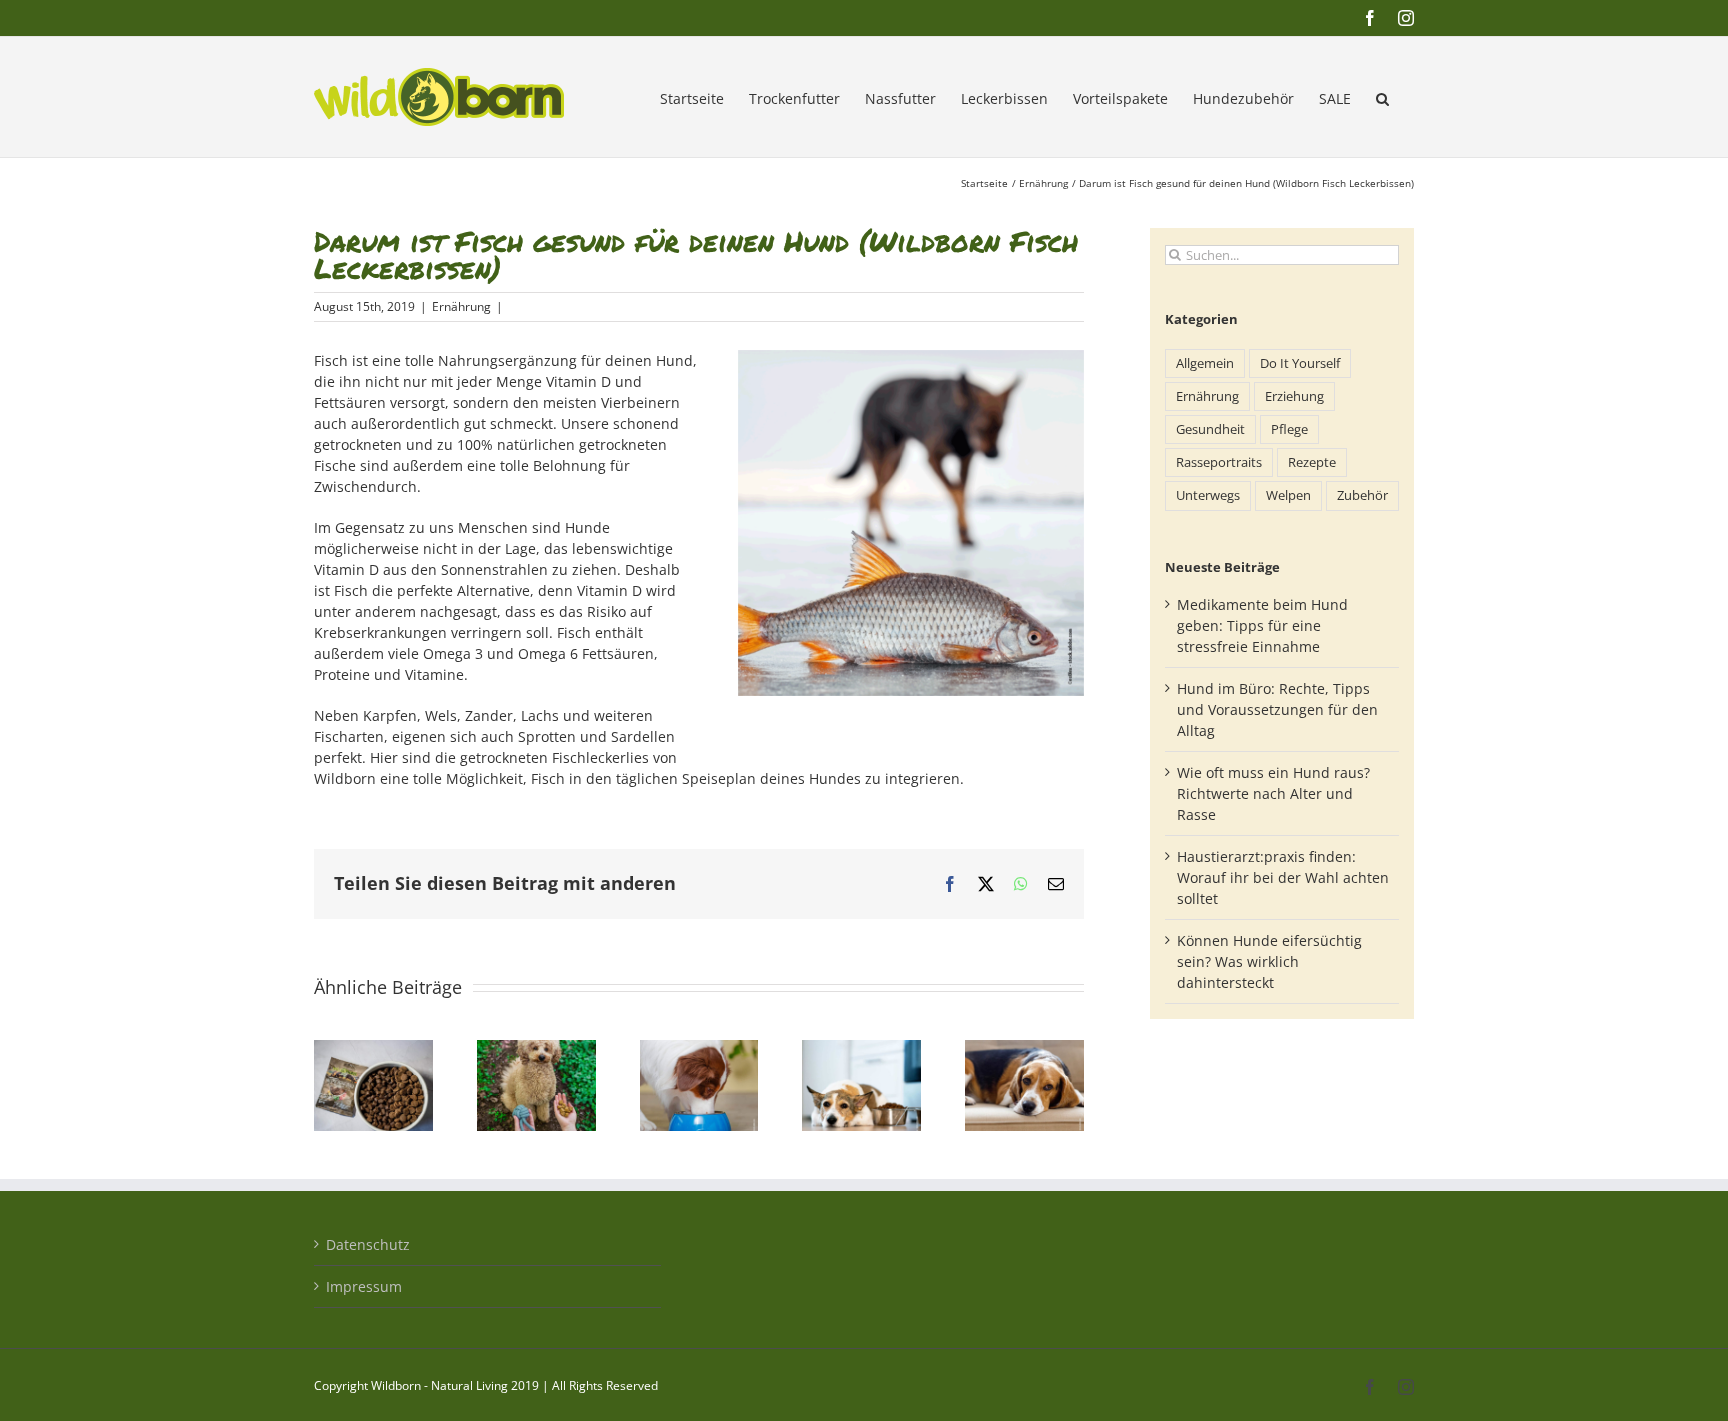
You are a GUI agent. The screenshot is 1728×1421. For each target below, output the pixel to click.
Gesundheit (1210, 429)
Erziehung (1294, 396)
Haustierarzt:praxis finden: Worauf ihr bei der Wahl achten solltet (1283, 877)
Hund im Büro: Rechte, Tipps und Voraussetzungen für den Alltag (1277, 709)
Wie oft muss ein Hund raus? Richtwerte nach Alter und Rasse (1273, 793)
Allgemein (1205, 363)
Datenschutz (368, 1244)
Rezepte (1312, 462)
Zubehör (1362, 495)
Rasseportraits (1219, 462)
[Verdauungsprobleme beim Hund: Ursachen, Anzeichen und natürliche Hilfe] (1024, 1049)
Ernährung (461, 306)
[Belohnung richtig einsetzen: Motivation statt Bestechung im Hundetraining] (536, 1049)
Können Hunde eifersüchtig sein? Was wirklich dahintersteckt (1269, 961)
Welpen (1288, 495)
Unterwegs (1208, 495)
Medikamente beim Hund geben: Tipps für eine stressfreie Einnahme (1262, 625)
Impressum (364, 1286)
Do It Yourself (1300, 363)
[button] (1382, 97)
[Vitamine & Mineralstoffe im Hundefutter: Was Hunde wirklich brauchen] (699, 1049)
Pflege (1289, 429)
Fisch (331, 360)
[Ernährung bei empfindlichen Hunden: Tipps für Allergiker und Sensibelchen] (861, 1049)
